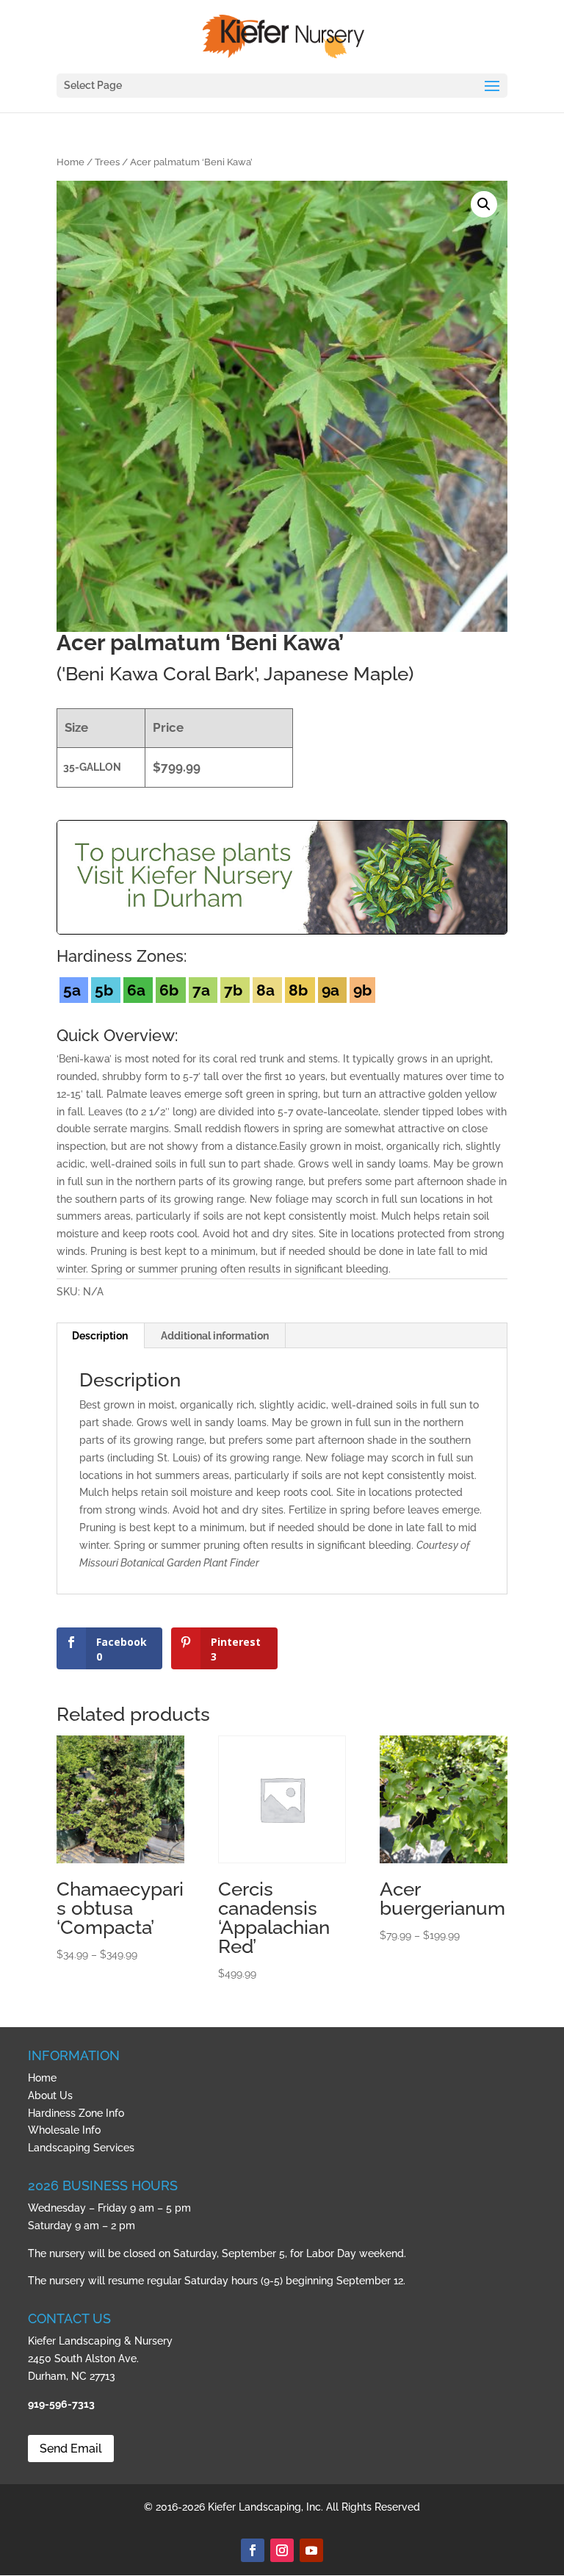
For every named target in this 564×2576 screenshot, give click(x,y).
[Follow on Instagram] (282, 2550)
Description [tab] (100, 1336)
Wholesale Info (64, 2130)
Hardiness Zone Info (76, 2113)
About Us (50, 2095)
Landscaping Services (81, 2148)
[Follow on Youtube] (311, 2550)
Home (70, 162)
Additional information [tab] (215, 1336)
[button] (484, 204)
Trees (107, 162)
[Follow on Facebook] (253, 2550)
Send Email (71, 2449)
